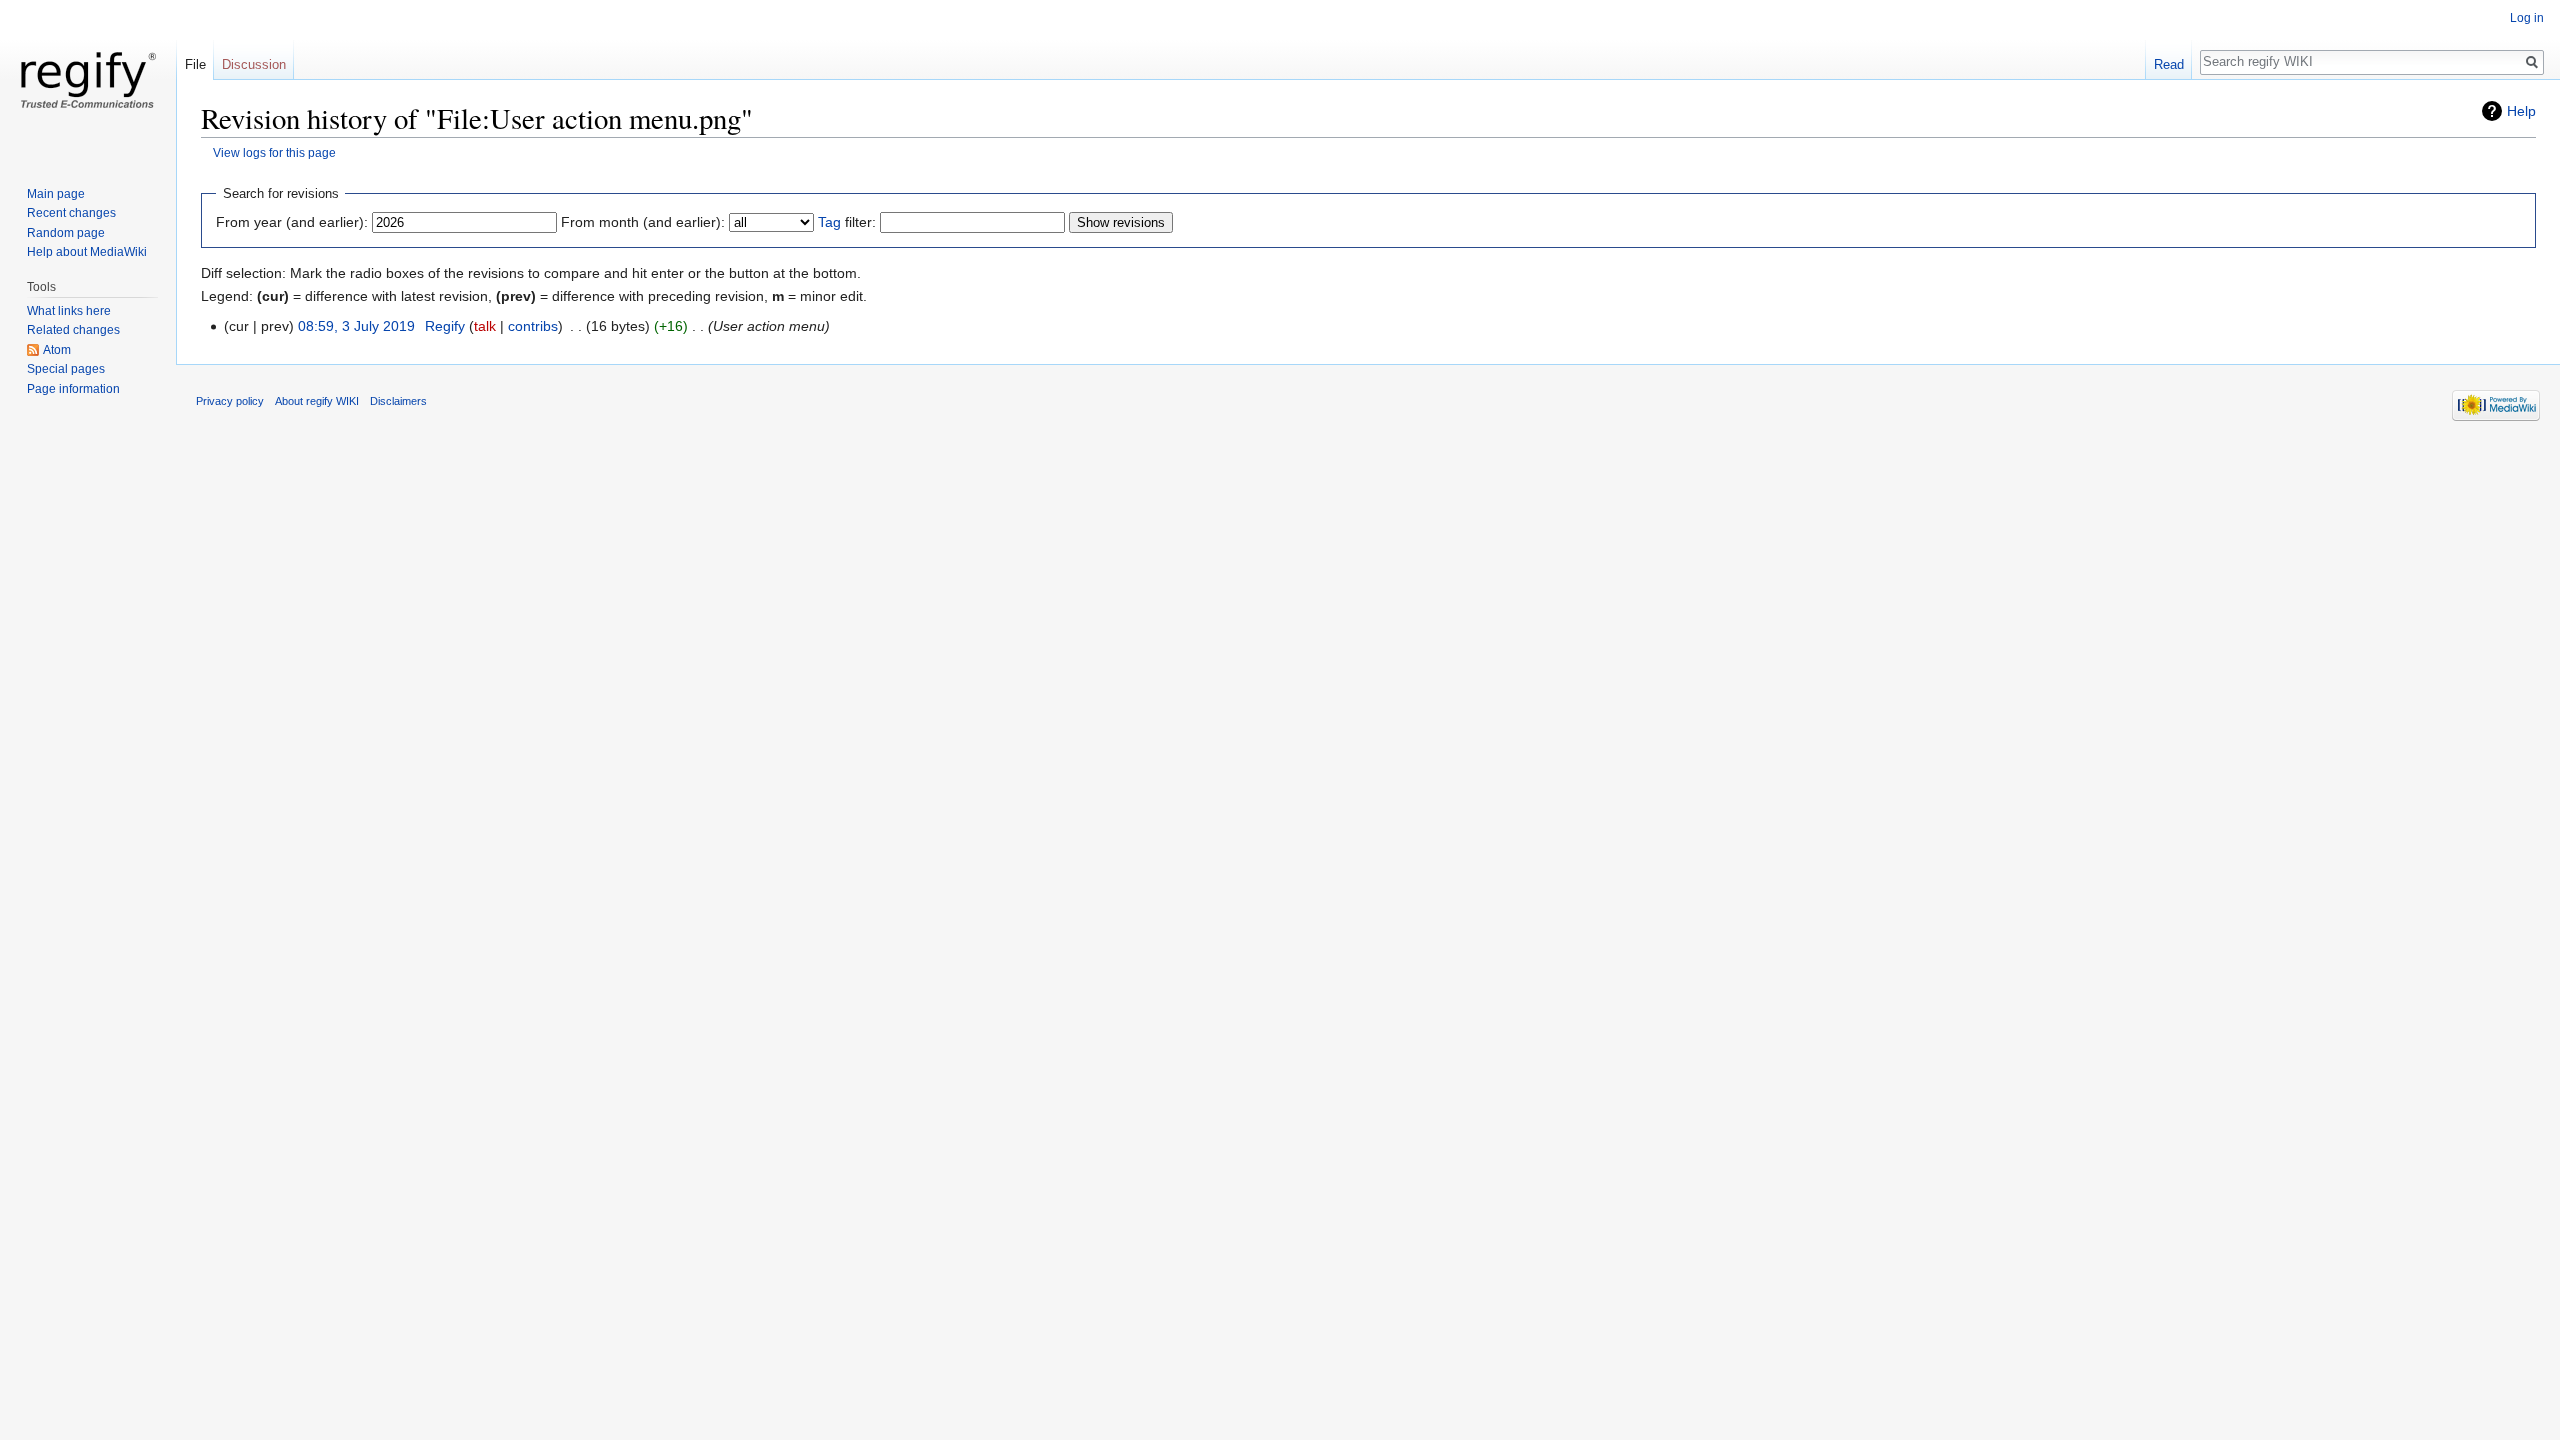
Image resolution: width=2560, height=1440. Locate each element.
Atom (57, 350)
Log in (2527, 18)
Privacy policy (230, 401)
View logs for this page (274, 152)
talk (485, 326)
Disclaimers (398, 401)
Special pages (66, 369)
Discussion (254, 64)
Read (2169, 64)
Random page (66, 233)
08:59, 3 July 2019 (356, 326)
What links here (69, 311)
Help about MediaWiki (87, 252)
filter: (847, 222)
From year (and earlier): (292, 222)
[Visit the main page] (88, 80)
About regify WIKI (317, 401)
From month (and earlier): (643, 222)
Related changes (73, 330)
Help (2521, 111)
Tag (829, 222)
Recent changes (71, 213)
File (195, 64)
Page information (73, 389)
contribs (533, 326)
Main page (56, 194)
